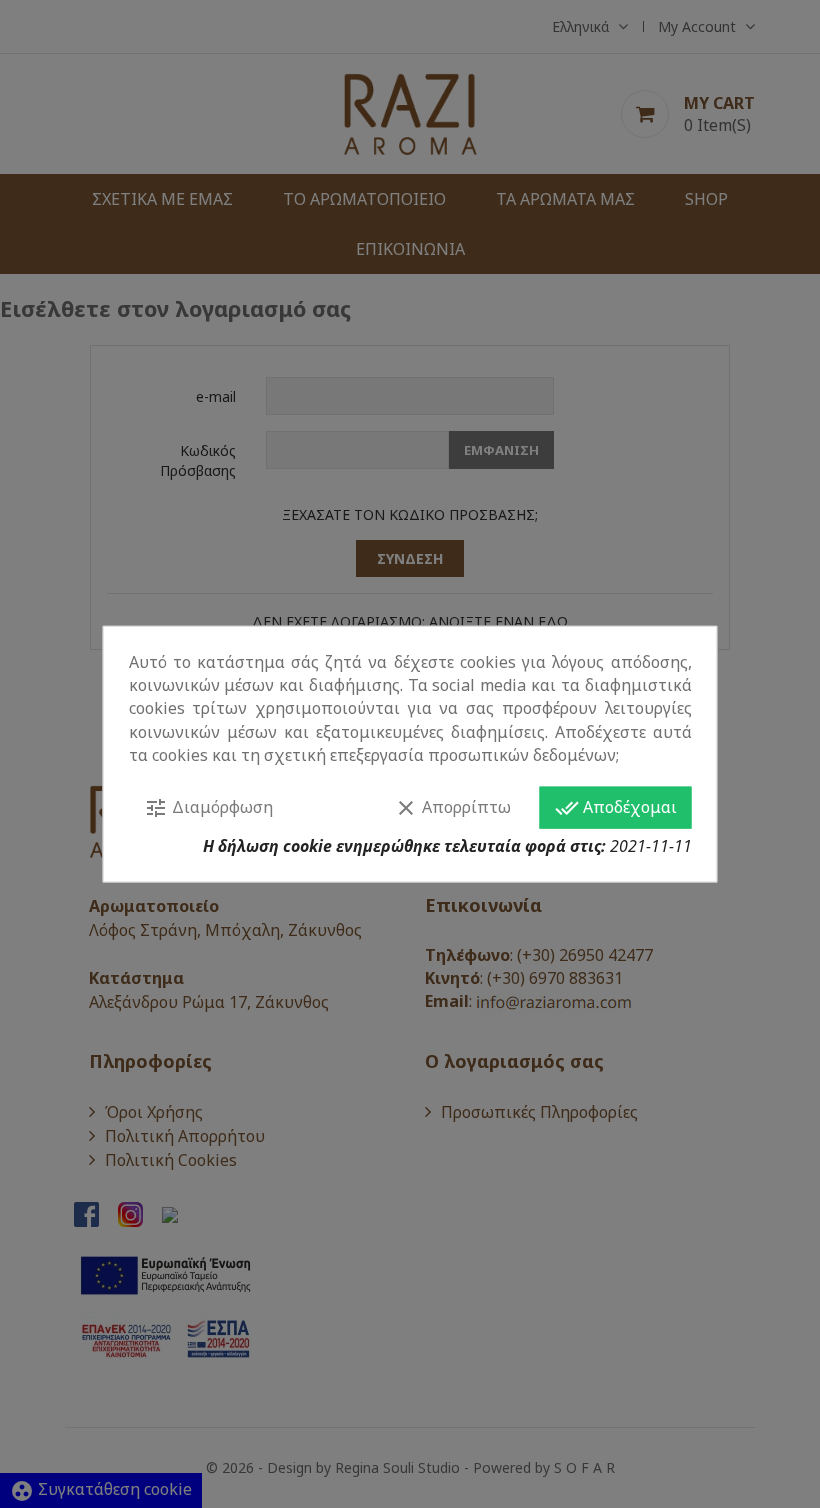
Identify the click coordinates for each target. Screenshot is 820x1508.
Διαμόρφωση (208, 808)
